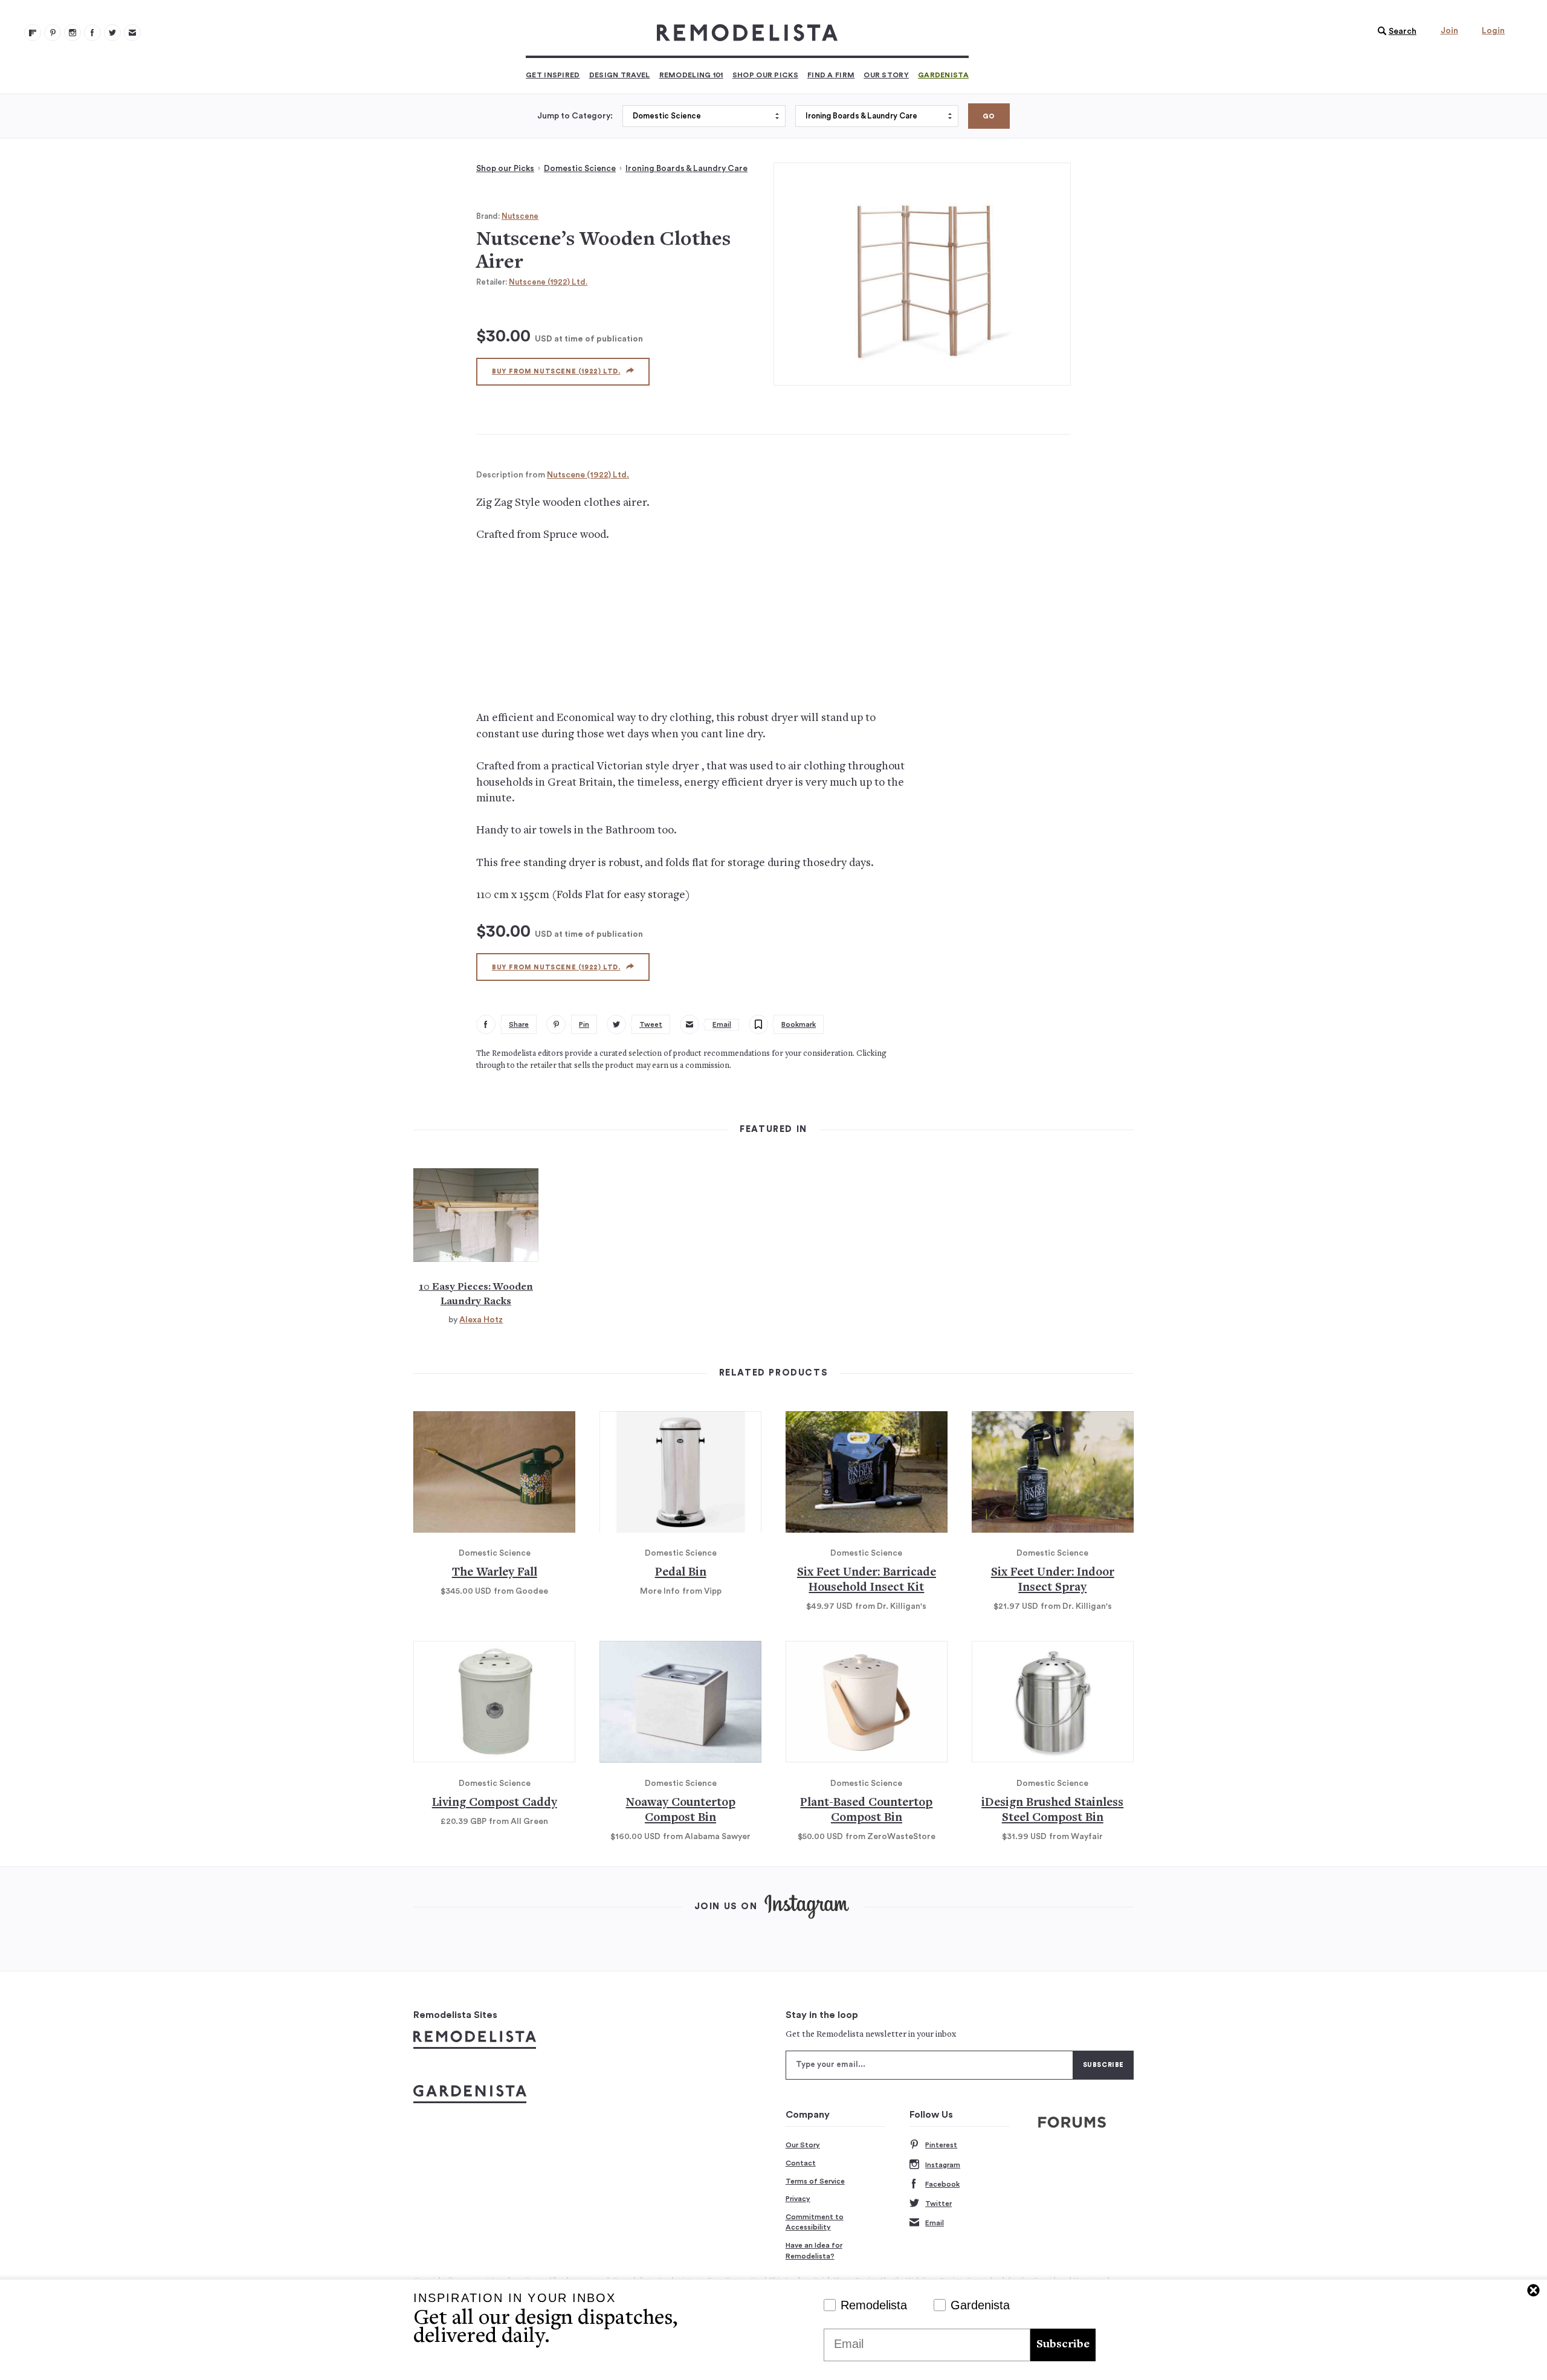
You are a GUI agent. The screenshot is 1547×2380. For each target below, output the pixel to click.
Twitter (938, 2204)
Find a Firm (831, 75)
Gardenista (943, 75)
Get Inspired (553, 75)
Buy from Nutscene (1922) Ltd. (556, 371)
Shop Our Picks (765, 75)
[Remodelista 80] (53, 33)
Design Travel (620, 75)
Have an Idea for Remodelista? (814, 2251)
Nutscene (520, 216)
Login (1493, 31)
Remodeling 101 (691, 75)
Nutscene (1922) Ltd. (548, 282)
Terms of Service (815, 2181)
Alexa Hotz (481, 1320)
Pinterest (941, 2145)
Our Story (886, 75)
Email (935, 2223)
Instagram (943, 2165)
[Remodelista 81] (73, 33)
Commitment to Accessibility (815, 2222)
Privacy (798, 2199)
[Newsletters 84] (132, 33)
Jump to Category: (575, 116)
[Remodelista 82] (92, 33)
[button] (1394, 31)
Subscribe (1063, 2345)
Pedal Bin (681, 1573)
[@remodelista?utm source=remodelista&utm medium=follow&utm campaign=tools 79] (33, 33)
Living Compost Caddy (495, 1803)
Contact (801, 2163)
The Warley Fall (495, 1573)
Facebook (942, 2184)
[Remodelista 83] (112, 33)
